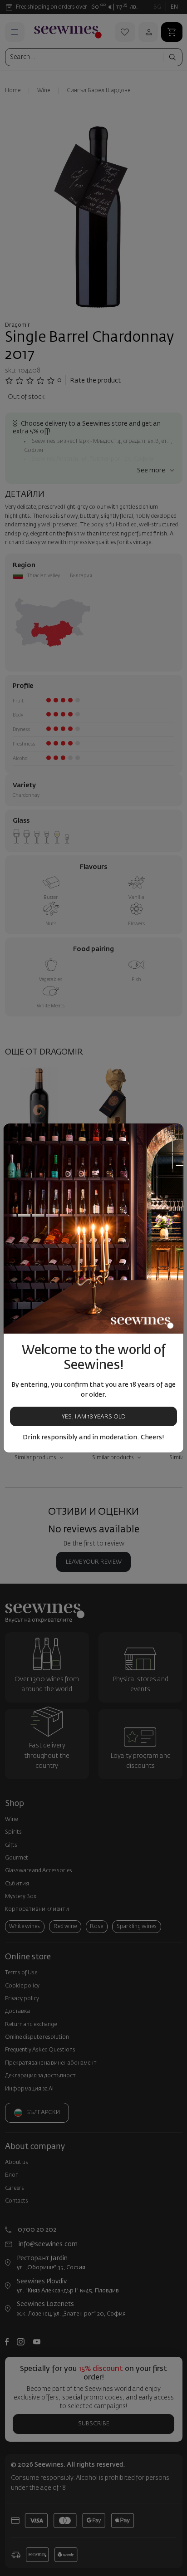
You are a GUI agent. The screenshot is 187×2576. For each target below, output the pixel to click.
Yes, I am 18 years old (94, 1417)
